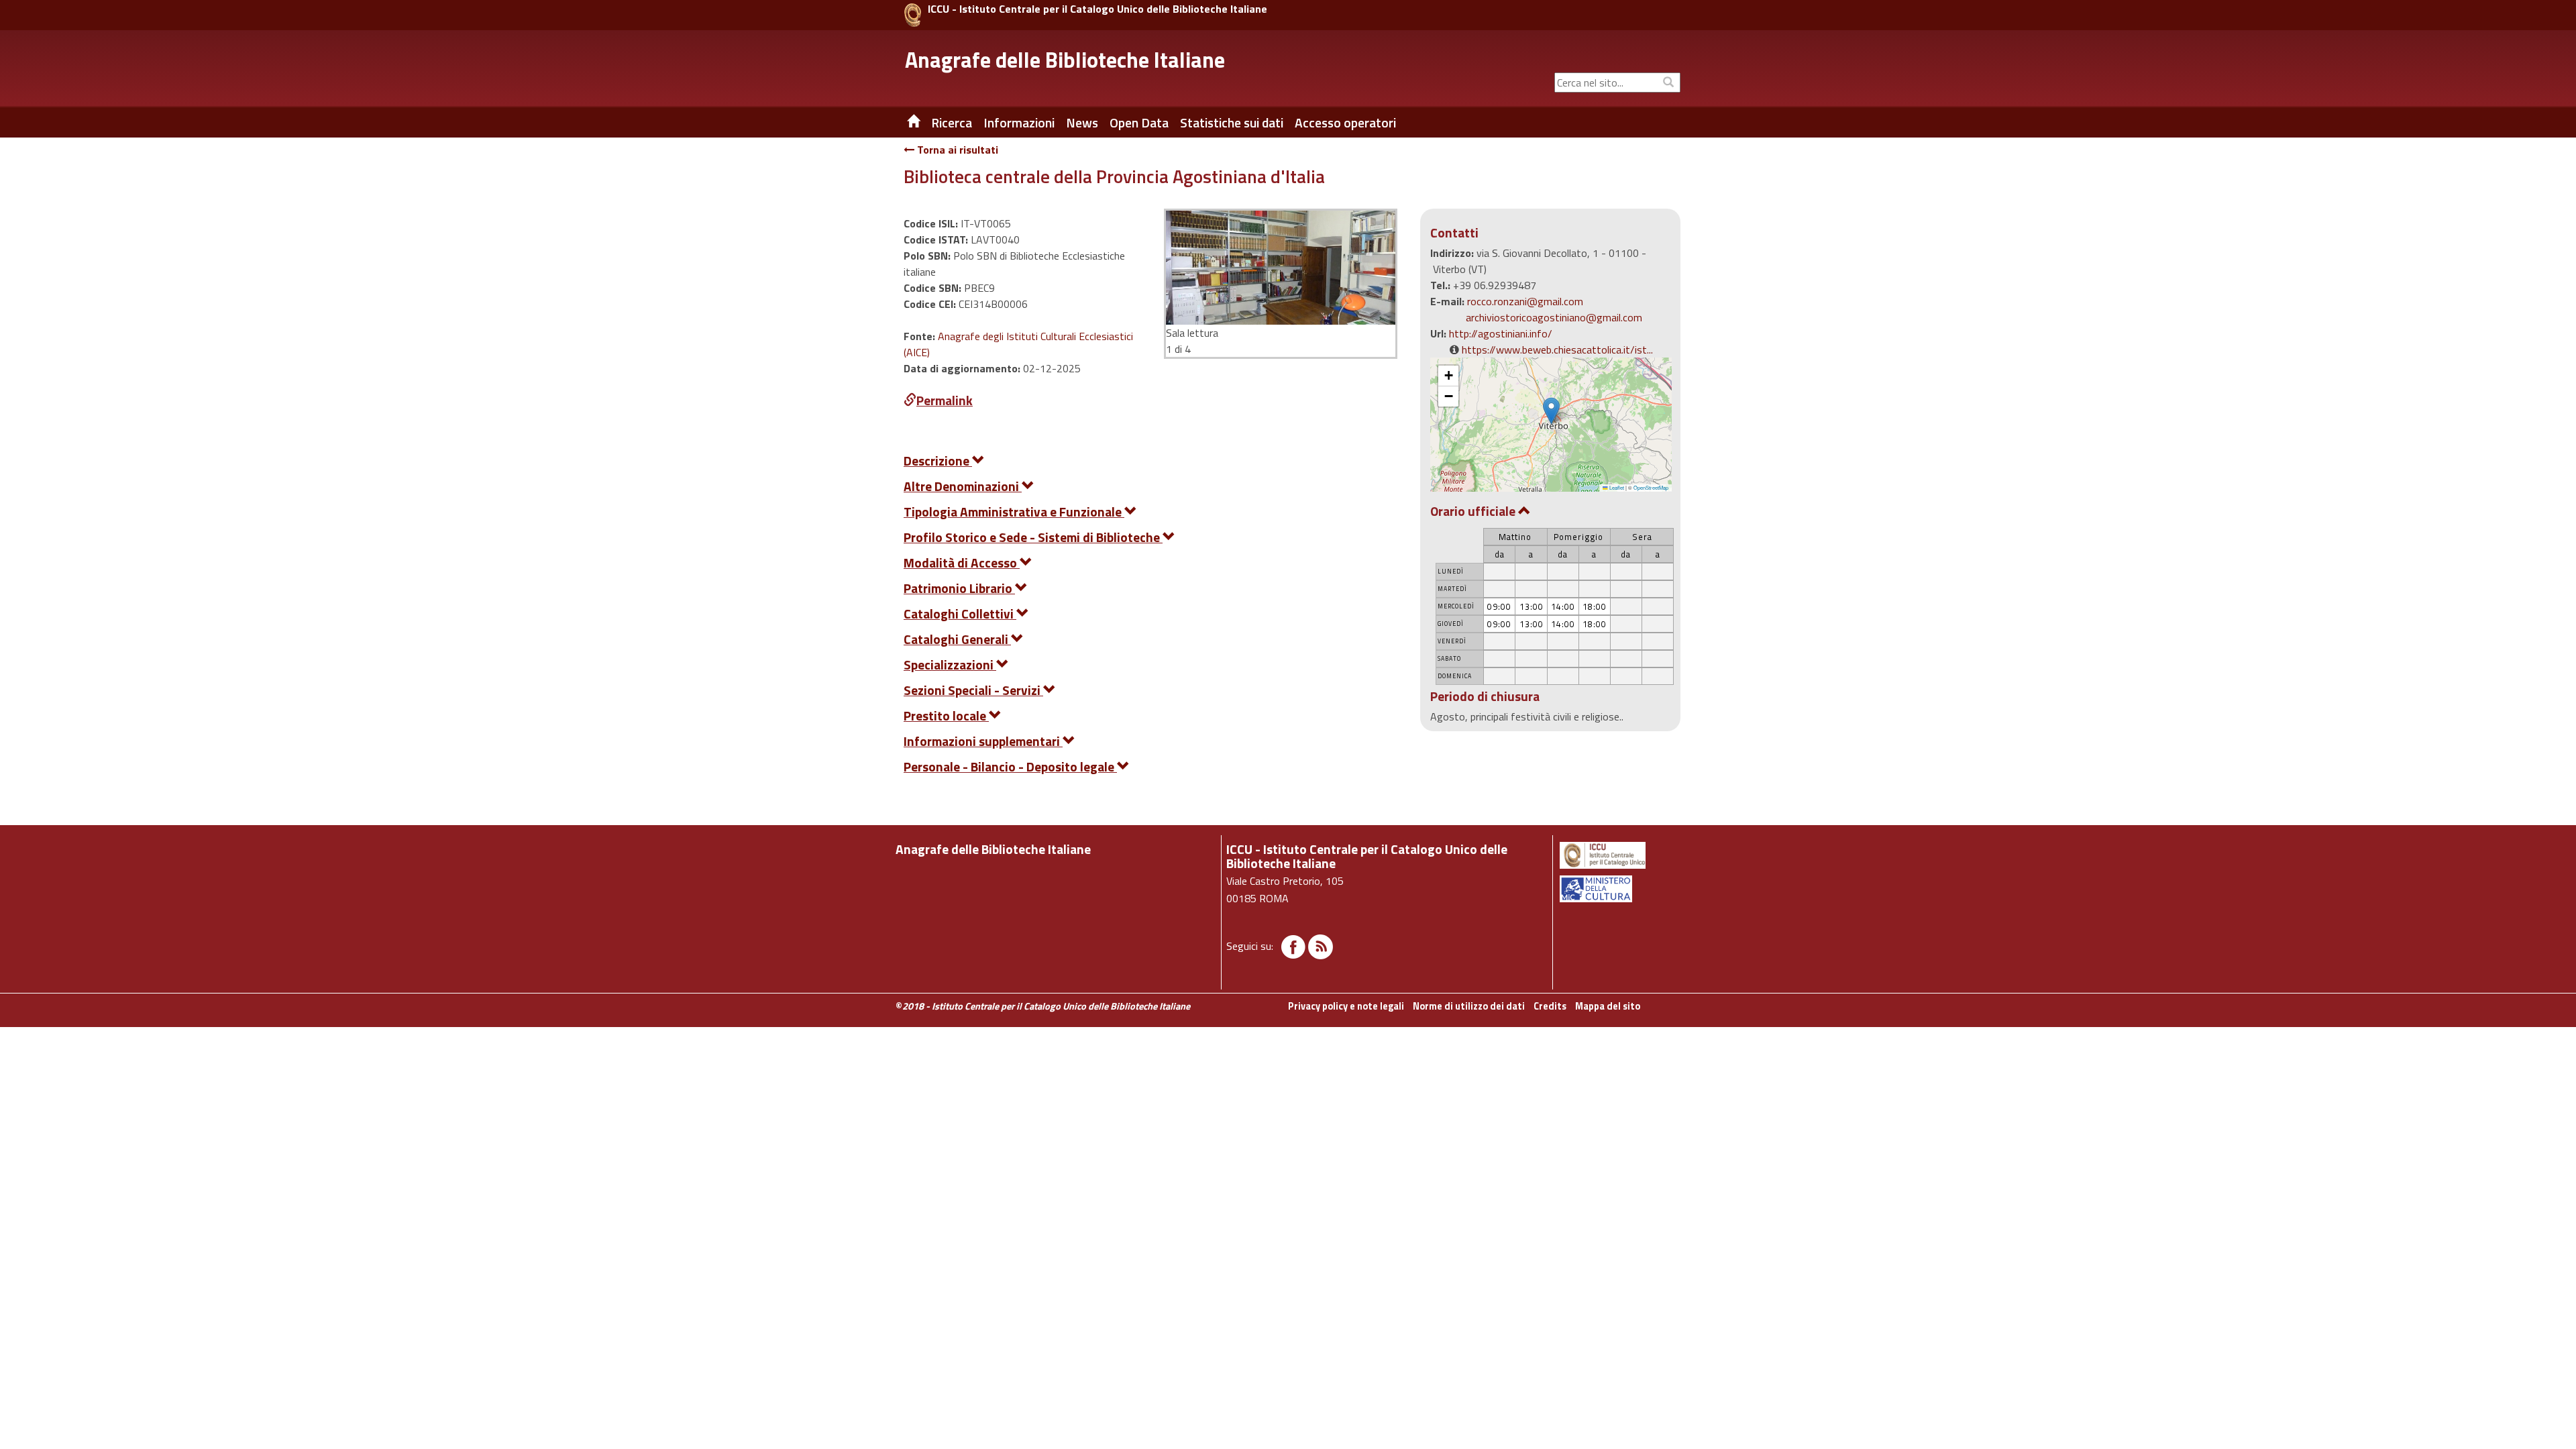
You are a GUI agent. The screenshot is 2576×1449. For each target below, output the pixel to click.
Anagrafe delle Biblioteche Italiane (1065, 60)
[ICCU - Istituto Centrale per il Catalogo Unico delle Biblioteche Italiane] (913, 15)
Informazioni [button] (1019, 123)
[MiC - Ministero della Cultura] (1619, 889)
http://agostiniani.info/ (1501, 333)
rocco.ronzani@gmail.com (1525, 301)
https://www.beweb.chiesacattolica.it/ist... (1557, 350)
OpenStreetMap (1651, 487)
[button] (1551, 411)
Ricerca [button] (952, 123)
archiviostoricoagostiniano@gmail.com (1554, 317)
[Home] (904, 123)
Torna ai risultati (956, 150)
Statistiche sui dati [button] (1232, 123)
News (1082, 123)
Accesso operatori (1345, 123)
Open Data (1139, 123)
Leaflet (1616, 487)
